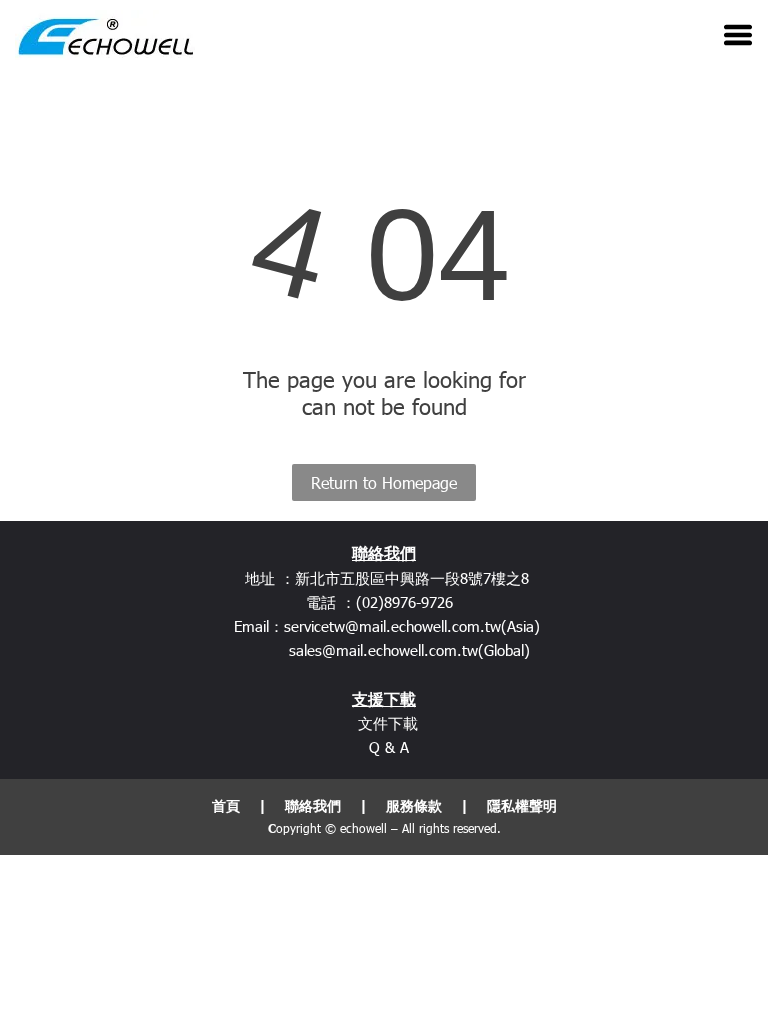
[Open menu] (738, 35)
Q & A (389, 747)
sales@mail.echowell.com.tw (383, 650)
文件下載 (388, 723)
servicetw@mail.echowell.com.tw (392, 626)
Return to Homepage (384, 482)
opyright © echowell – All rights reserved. (388, 828)
